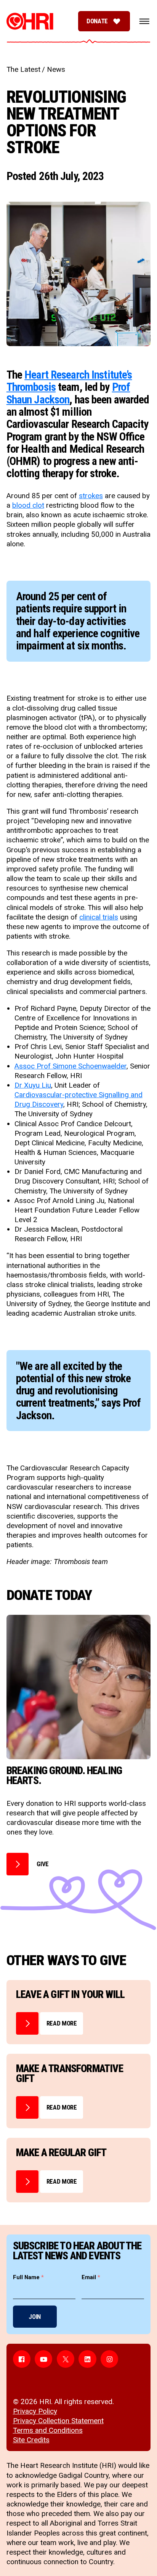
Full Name (28, 2277)
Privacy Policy (35, 2411)
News (56, 69)
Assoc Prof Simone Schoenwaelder (70, 1066)
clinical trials (99, 917)
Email (91, 2277)
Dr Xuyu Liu (33, 1085)
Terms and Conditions (48, 2430)
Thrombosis (31, 387)
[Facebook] (22, 2359)
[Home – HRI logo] (30, 21)
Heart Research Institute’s (78, 375)
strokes (91, 496)
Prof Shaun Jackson (68, 393)
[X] (66, 2359)
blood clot (28, 505)
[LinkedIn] (87, 2359)
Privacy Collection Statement (58, 2421)
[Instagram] (109, 2359)
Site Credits (31, 2440)
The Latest (23, 69)
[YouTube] (43, 2359)
